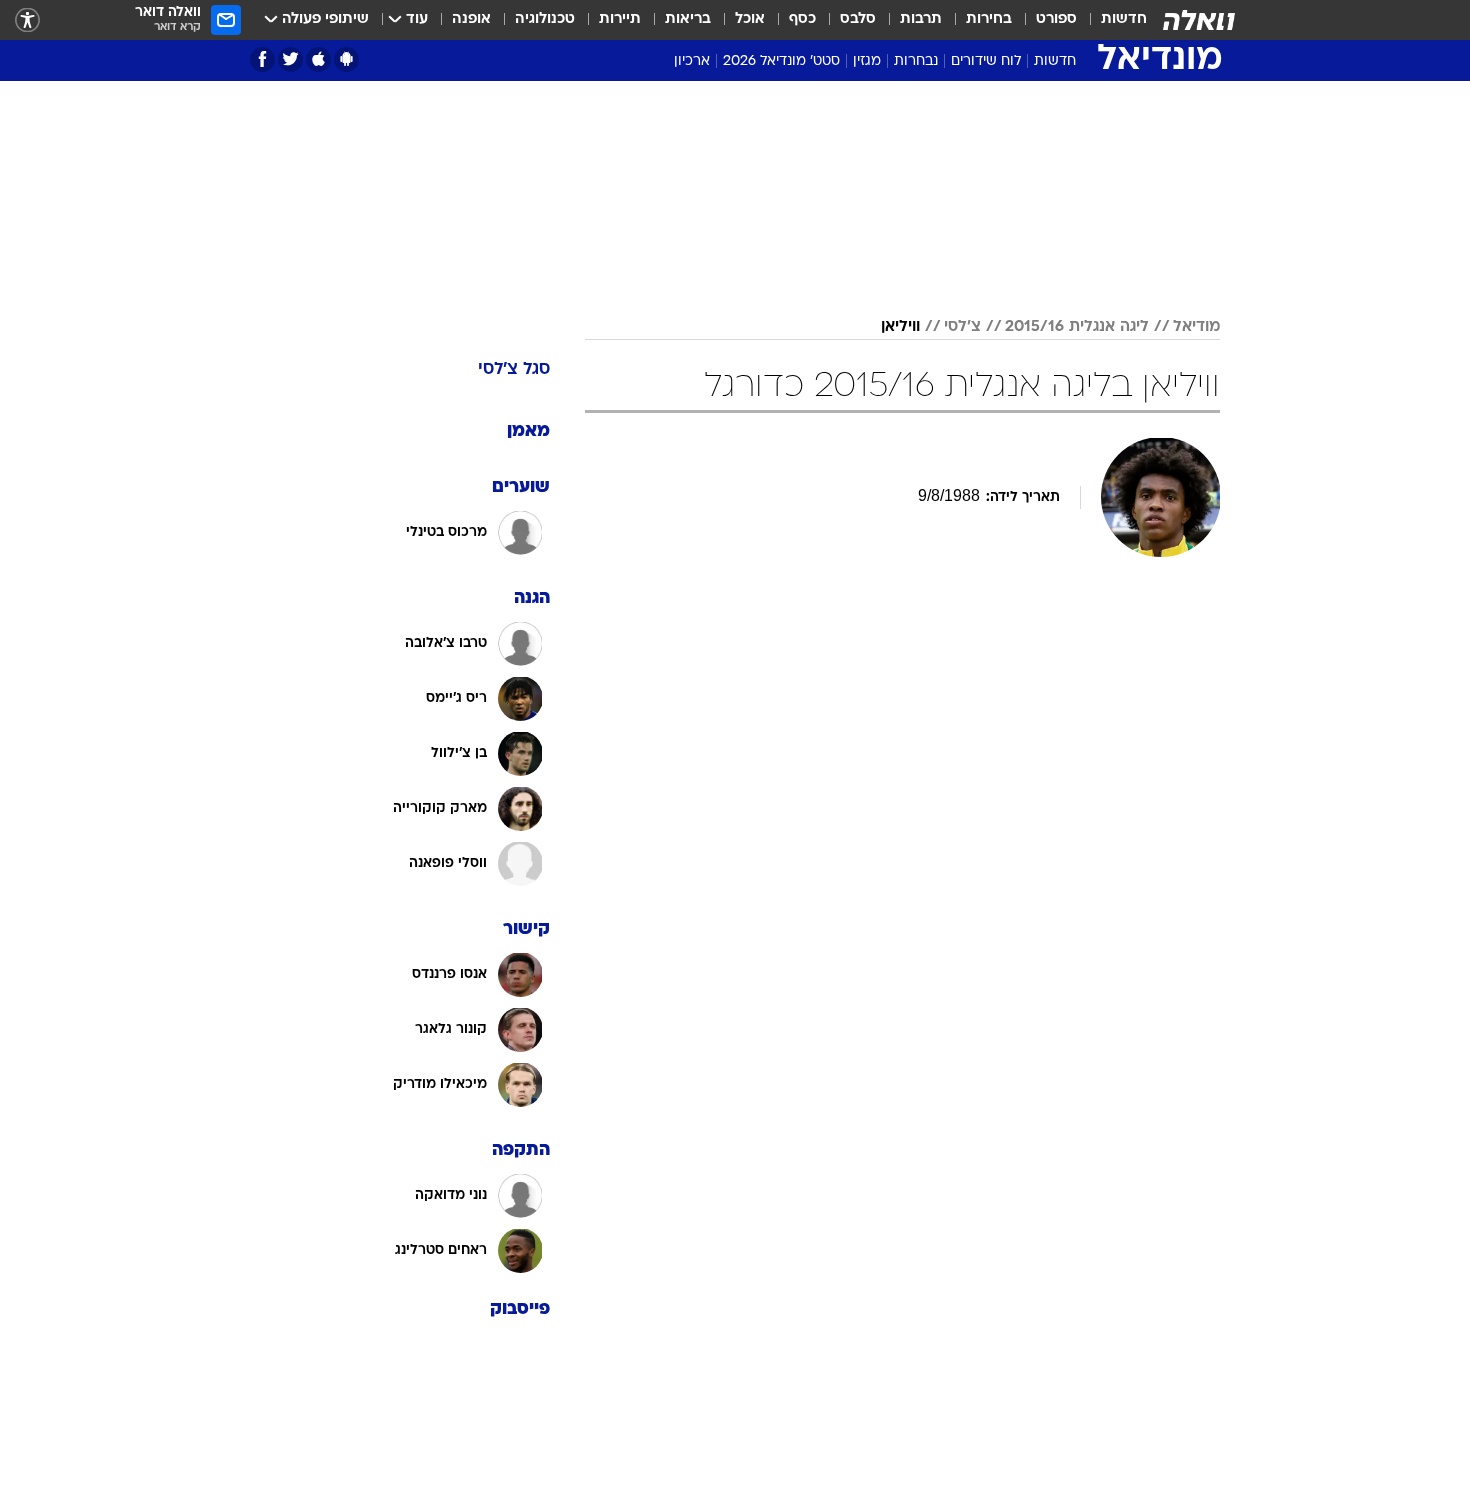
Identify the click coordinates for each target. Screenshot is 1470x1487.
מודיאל (1196, 327)
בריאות (688, 19)
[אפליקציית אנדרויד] (346, 59)
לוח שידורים (986, 61)
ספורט (1056, 19)
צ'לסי (962, 327)
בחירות (989, 19)
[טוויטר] (290, 59)
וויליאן (900, 327)
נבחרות (916, 61)
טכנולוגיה (545, 19)
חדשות (1124, 19)
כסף (802, 19)
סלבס (858, 19)
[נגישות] (27, 20)
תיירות (620, 19)
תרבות (921, 19)
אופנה (471, 19)
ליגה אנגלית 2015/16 (1077, 327)
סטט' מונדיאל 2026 (781, 61)
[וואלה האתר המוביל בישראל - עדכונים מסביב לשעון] (1199, 20)
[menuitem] (1112, 20)
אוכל (750, 19)
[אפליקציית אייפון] (318, 59)
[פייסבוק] (262, 59)
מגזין (867, 61)
